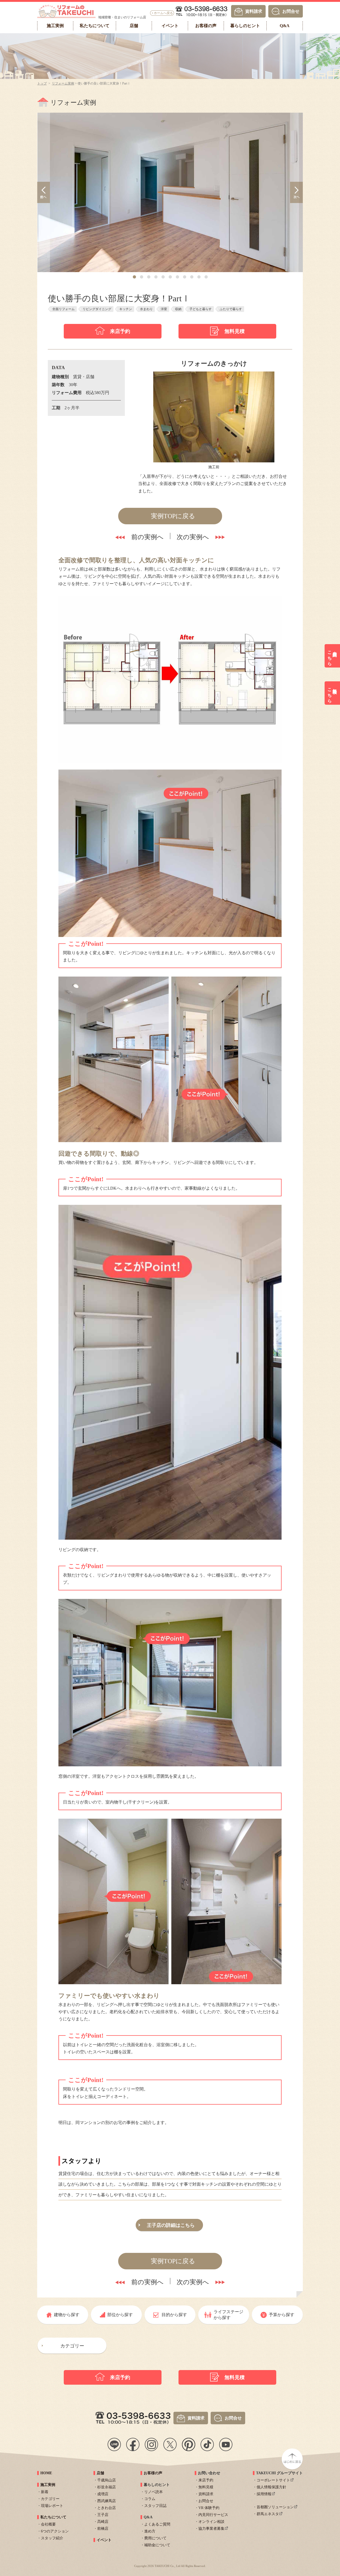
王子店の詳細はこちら (171, 2225)
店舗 (100, 2473)
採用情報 (264, 2494)
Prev (44, 192)
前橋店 (103, 2529)
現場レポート (52, 2506)
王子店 (103, 2515)
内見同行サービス (213, 2515)
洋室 (164, 309)
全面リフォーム (63, 309)
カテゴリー (72, 2346)
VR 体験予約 (209, 2508)
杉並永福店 (107, 2487)
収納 (178, 309)
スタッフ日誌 (155, 2506)
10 (199, 277)
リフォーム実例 (63, 83)
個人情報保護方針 (271, 2487)
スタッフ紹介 (52, 2538)
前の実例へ (147, 537)
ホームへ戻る (163, 13)
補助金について (157, 2545)
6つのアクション (55, 2531)
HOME (46, 2473)
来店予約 (120, 331)
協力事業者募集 (211, 2529)
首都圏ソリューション (275, 2507)
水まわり (146, 309)
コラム (150, 2499)
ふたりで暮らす (231, 309)
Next (296, 192)
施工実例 (48, 2485)
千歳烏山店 (107, 2480)
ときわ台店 (107, 2508)
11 (206, 277)
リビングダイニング (97, 309)
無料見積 (235, 331)
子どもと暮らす (201, 309)
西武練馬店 (107, 2501)
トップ (42, 83)
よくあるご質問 (157, 2524)
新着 (45, 2492)
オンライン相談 (211, 2522)
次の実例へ (193, 537)
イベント (104, 2540)
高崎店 (103, 2522)
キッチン (126, 309)
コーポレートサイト (273, 2480)
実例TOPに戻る (173, 516)
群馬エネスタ (268, 2514)
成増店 (103, 2494)
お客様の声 (153, 2473)
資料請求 (254, 11)
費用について (155, 2538)
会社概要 (48, 2524)
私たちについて (53, 2517)
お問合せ (291, 11)
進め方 (150, 2531)
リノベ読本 (154, 2492)
